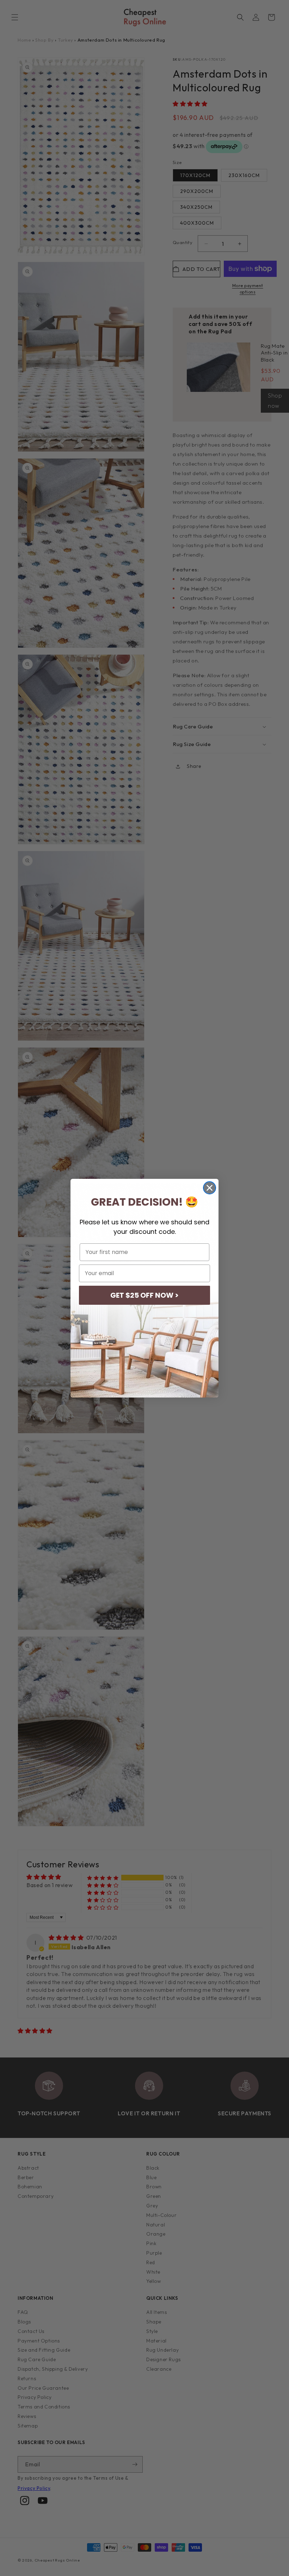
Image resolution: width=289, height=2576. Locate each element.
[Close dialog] (210, 1188)
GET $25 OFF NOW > (144, 1295)
